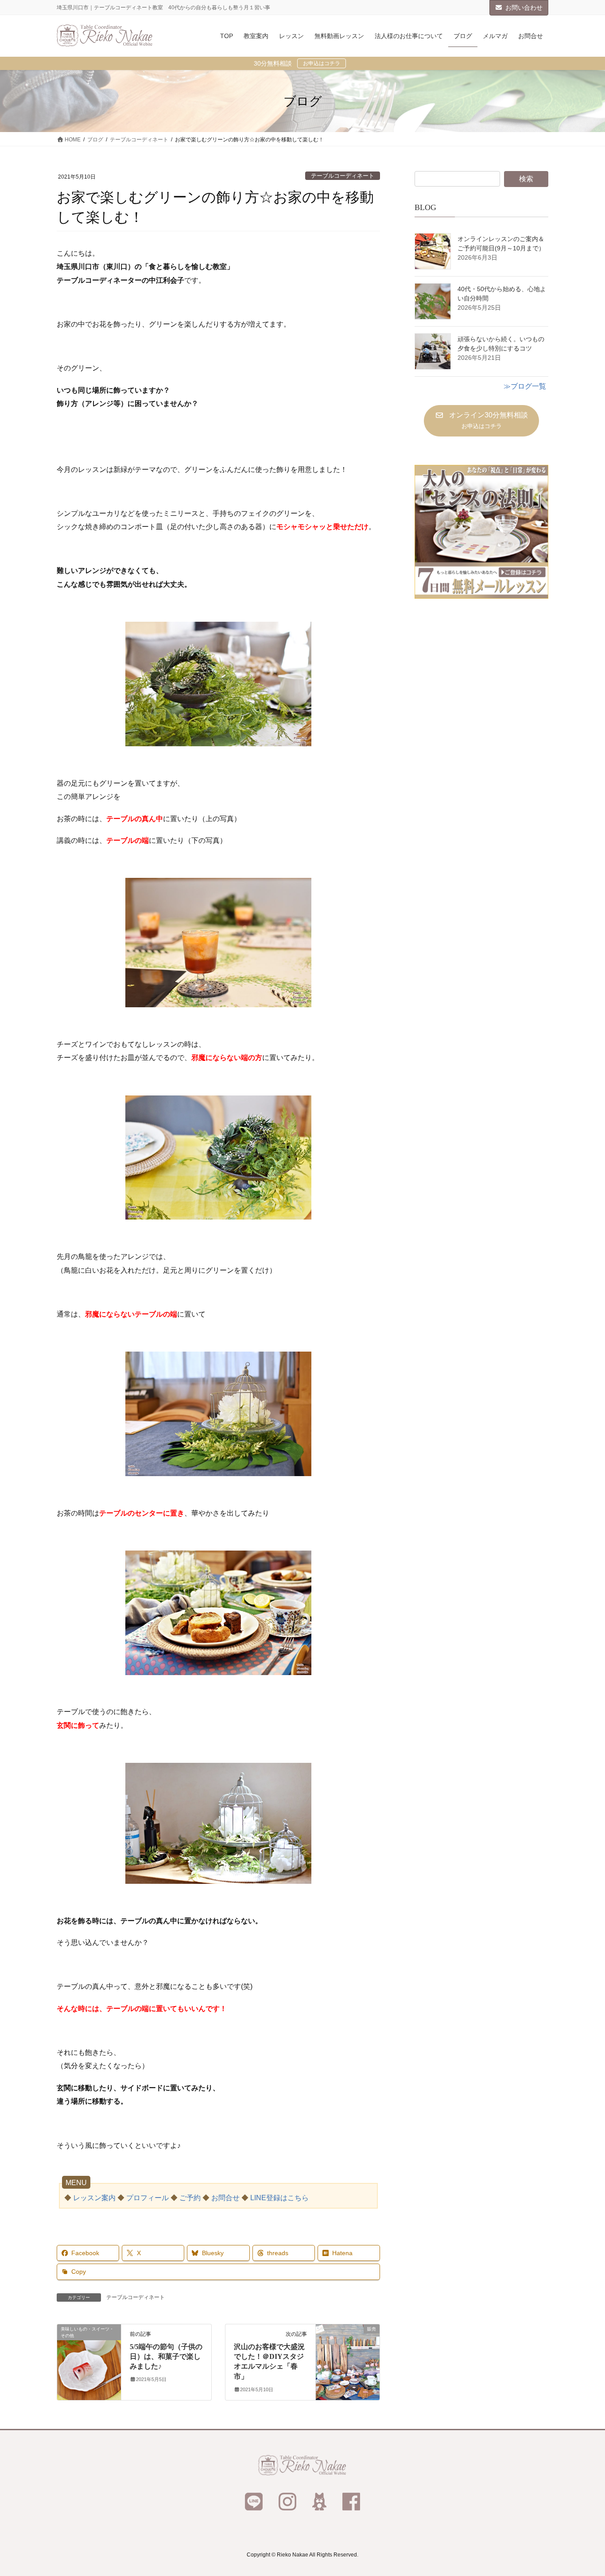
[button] (481, 421)
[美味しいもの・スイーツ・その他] (89, 2357)
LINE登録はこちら (279, 2198)
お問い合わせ (524, 8)
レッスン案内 (94, 2198)
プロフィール (147, 2198)
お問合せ (225, 2198)
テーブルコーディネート (343, 176)
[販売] (348, 2357)
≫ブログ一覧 (525, 386)
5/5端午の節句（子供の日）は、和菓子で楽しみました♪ (166, 2357)
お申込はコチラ (322, 63)
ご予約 (190, 2198)
